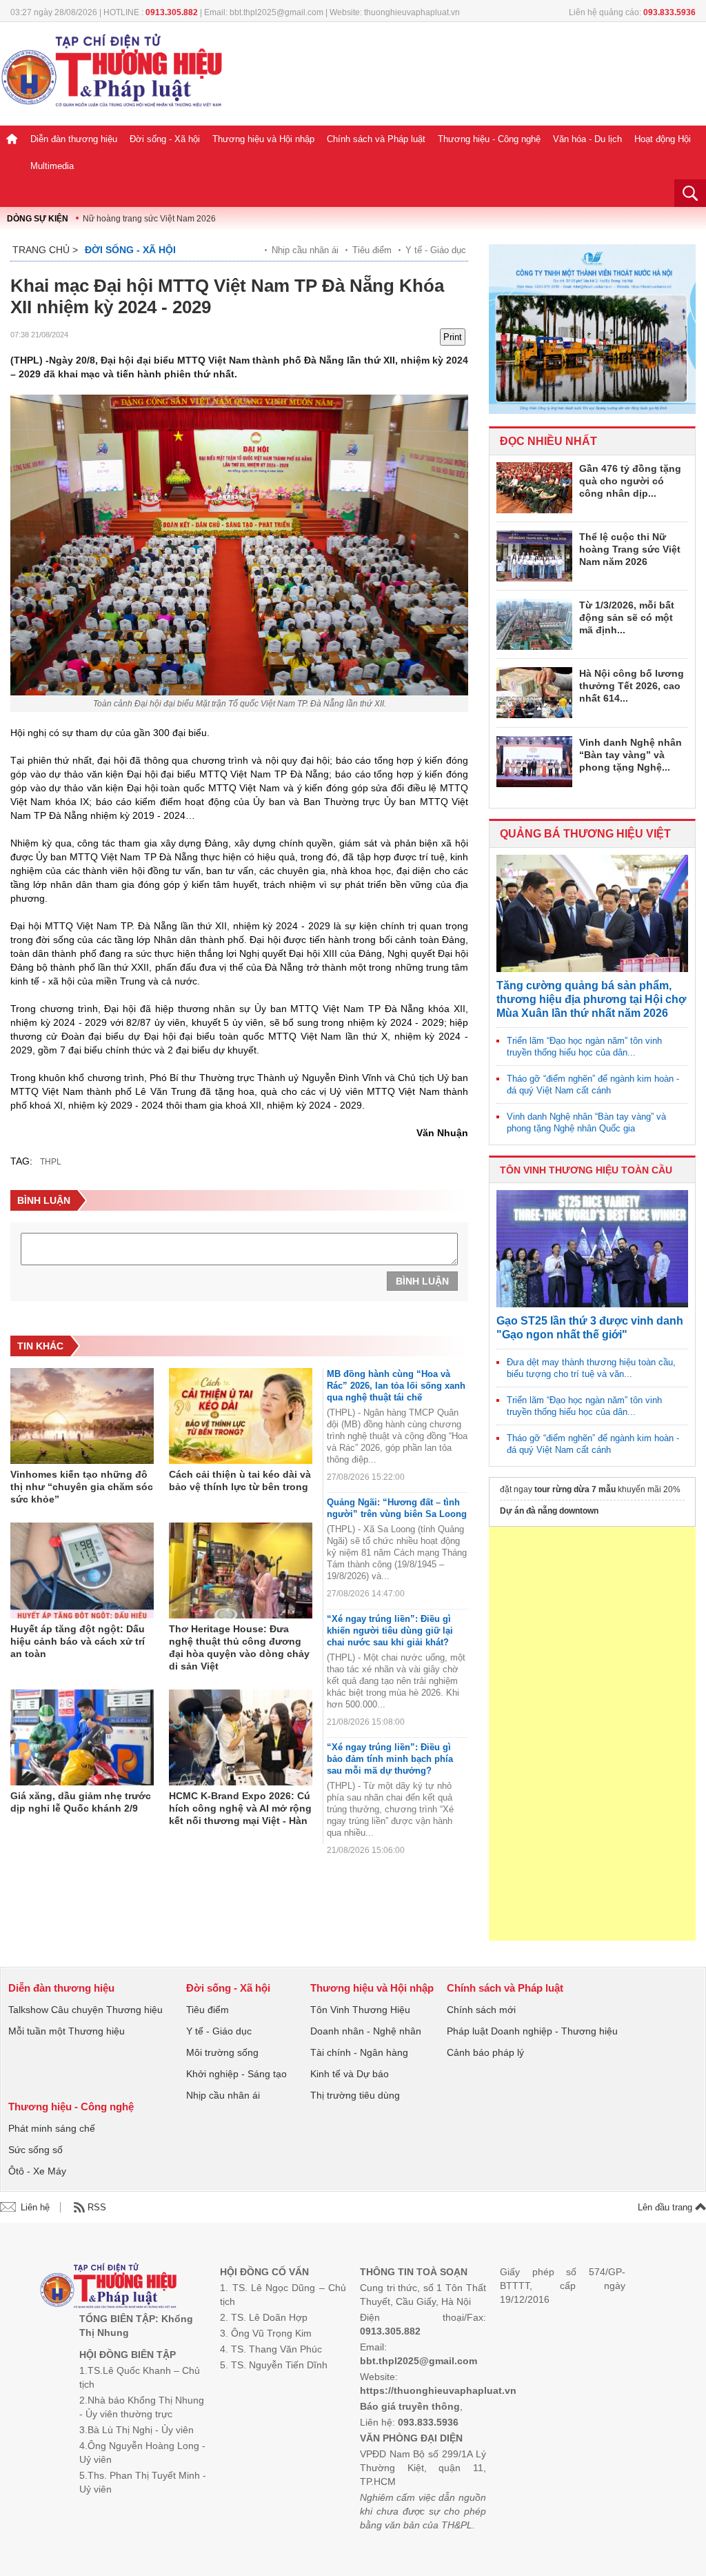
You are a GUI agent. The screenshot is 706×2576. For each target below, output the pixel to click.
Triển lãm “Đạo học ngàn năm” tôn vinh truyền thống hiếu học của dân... (584, 1047)
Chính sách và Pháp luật (376, 139)
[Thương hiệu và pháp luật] (109, 2287)
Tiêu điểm (372, 250)
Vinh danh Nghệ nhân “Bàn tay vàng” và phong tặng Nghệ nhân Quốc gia (586, 1122)
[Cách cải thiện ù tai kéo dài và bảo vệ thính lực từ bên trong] (241, 1416)
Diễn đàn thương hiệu (74, 139)
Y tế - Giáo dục (436, 250)
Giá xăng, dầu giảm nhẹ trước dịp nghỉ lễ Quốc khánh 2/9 (81, 1802)
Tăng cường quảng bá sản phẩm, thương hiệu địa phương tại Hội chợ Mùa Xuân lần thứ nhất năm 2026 (591, 999)
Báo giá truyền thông (410, 2406)
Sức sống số (36, 2150)
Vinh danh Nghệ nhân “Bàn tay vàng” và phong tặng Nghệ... (631, 755)
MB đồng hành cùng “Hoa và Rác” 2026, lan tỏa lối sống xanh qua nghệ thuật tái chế (396, 1386)
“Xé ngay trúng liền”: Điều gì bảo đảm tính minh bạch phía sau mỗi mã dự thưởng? (390, 1759)
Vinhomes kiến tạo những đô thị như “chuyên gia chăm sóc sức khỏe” (82, 1487)
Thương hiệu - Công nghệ (489, 139)
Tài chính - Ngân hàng (359, 2052)
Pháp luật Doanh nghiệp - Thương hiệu (532, 2031)
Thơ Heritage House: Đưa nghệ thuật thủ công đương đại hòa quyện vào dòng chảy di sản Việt (239, 1647)
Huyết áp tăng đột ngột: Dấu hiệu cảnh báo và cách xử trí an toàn (78, 1641)
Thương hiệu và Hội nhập (263, 139)
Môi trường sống (222, 2052)
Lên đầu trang (666, 2207)
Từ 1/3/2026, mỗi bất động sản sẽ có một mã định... (627, 617)
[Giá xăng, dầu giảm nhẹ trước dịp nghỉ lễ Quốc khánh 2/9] (82, 1738)
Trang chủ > (45, 250)
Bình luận (422, 1281)
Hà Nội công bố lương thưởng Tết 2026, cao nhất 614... (632, 686)
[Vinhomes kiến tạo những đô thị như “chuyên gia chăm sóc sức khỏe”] (82, 1416)
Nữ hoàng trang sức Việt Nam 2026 (149, 219)
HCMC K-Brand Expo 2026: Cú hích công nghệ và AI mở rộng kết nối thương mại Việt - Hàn (240, 1808)
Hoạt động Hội (663, 139)
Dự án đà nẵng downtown (549, 1511)
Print (453, 337)
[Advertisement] (592, 1734)
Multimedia (52, 166)
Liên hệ (35, 2207)
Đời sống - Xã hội (165, 139)
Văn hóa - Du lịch (587, 139)
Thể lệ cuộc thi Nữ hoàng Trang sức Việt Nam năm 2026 (630, 549)
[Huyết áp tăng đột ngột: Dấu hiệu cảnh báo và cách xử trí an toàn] (82, 1571)
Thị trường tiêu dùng (355, 2095)
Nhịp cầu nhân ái (305, 250)
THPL (51, 1162)
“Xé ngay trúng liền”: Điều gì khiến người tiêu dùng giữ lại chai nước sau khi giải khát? (390, 1631)
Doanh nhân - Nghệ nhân (366, 2031)
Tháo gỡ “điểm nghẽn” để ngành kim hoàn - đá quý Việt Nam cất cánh (593, 1084)
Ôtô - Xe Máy (37, 2171)
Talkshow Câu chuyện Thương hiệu (85, 2010)
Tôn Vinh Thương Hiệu (360, 2010)
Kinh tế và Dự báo (350, 2074)
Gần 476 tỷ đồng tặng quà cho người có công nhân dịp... (630, 481)
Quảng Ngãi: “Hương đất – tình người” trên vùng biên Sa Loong (397, 1508)
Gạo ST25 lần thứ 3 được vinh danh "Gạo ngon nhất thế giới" (590, 1328)
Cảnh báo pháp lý (485, 2052)
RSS (97, 2207)
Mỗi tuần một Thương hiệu (67, 2031)
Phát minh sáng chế (52, 2128)
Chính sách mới (481, 2010)
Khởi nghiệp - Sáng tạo (236, 2074)
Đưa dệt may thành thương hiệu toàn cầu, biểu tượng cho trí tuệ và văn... (591, 1368)
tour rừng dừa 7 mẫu (575, 1489)
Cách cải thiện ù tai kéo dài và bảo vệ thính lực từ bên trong (240, 1480)
